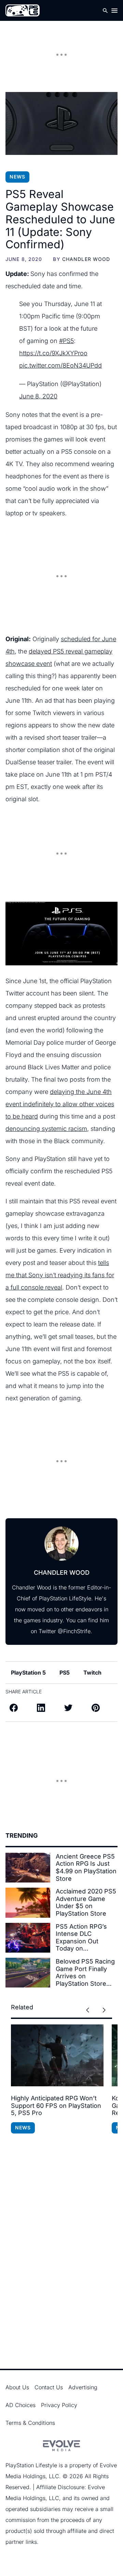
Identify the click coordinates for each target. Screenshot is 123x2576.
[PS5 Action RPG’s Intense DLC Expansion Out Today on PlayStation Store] (28, 1938)
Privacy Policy (59, 2405)
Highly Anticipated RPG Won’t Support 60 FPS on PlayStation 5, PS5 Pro (56, 2105)
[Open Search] (105, 10)
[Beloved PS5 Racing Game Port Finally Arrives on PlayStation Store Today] (28, 1973)
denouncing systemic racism (46, 1129)
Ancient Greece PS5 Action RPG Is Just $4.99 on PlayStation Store (86, 1867)
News (17, 177)
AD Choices (20, 2405)
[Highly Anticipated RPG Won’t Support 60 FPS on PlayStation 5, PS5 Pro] (57, 2055)
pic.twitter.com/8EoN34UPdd (60, 365)
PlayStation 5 (28, 1673)
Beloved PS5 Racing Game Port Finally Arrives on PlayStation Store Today (85, 1972)
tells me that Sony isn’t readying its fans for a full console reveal (60, 1275)
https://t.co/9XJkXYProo (53, 353)
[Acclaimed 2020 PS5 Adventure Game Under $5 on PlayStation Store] (28, 1903)
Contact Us (49, 2387)
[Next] (104, 2010)
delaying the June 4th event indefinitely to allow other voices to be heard (60, 1104)
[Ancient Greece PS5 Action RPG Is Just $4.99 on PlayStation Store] (28, 1868)
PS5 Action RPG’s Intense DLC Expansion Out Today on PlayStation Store (81, 1938)
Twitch (92, 1673)
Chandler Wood (86, 259)
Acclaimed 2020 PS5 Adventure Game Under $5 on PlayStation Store (86, 1902)
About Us (17, 2387)
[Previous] (87, 2010)
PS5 (65, 1673)
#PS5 (66, 341)
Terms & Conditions (30, 2423)
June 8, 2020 (38, 396)
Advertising (83, 2387)
